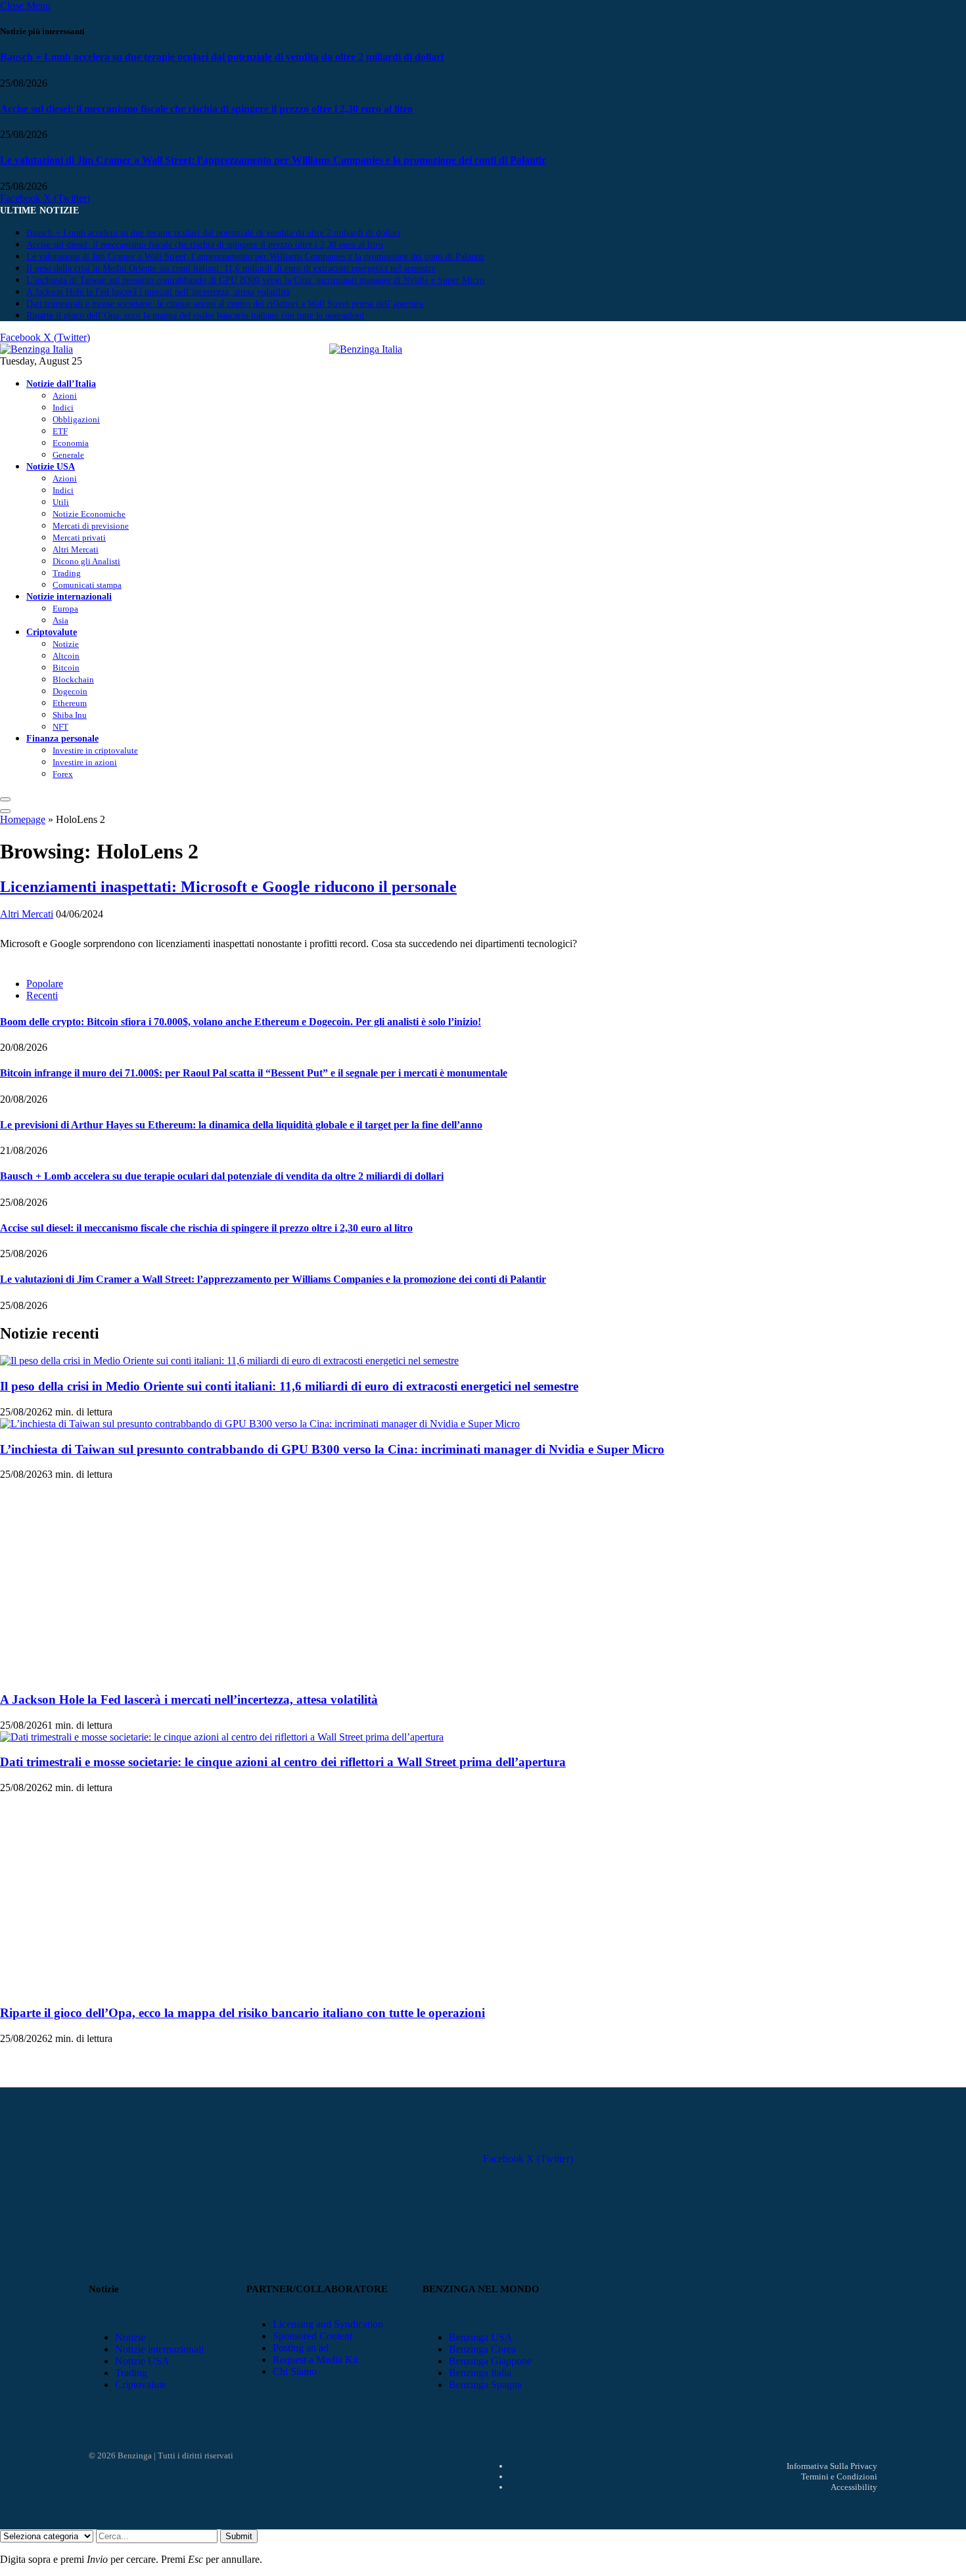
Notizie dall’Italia (61, 384)
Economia (71, 443)
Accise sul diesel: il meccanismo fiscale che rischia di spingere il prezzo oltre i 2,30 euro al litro (206, 109)
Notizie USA (51, 466)
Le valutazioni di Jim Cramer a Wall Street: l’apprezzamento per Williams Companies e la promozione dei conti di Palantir (273, 160)
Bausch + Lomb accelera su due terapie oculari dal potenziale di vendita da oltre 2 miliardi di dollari (222, 57)
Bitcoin (66, 668)
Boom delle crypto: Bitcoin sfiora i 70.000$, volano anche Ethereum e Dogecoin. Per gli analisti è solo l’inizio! (241, 1022)
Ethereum (70, 703)
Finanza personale (62, 738)
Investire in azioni (85, 762)
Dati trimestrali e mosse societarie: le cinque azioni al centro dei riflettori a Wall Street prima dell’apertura (225, 304)
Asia (60, 620)
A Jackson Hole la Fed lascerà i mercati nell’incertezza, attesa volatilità (158, 292)
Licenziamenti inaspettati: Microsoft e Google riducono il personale (228, 887)
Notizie (66, 644)
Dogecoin (70, 691)
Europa (65, 609)
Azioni (65, 396)
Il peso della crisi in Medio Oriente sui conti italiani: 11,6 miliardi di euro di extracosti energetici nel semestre (231, 268)
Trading (67, 573)
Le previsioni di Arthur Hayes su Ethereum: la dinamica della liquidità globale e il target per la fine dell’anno (241, 1125)
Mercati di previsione (91, 526)
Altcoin (66, 656)
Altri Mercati (76, 549)
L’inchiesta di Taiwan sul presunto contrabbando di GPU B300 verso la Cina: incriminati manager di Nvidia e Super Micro (255, 280)
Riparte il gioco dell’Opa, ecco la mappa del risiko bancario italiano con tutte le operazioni (195, 316)
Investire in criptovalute (95, 750)
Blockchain (73, 679)
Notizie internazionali (69, 596)
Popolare (45, 984)
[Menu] (5, 799)
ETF (60, 431)
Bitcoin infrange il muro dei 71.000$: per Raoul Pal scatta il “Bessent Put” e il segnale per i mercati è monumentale (254, 1073)
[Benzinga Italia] (329, 349)
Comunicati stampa (87, 585)
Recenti (42, 995)
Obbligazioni (76, 419)
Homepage (23, 819)
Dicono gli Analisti (86, 561)
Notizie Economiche (89, 514)
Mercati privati (79, 538)
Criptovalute (52, 632)
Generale (68, 455)
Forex (63, 774)
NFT (60, 727)
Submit (239, 2536)
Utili (61, 502)
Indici (63, 408)
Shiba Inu (70, 715)
